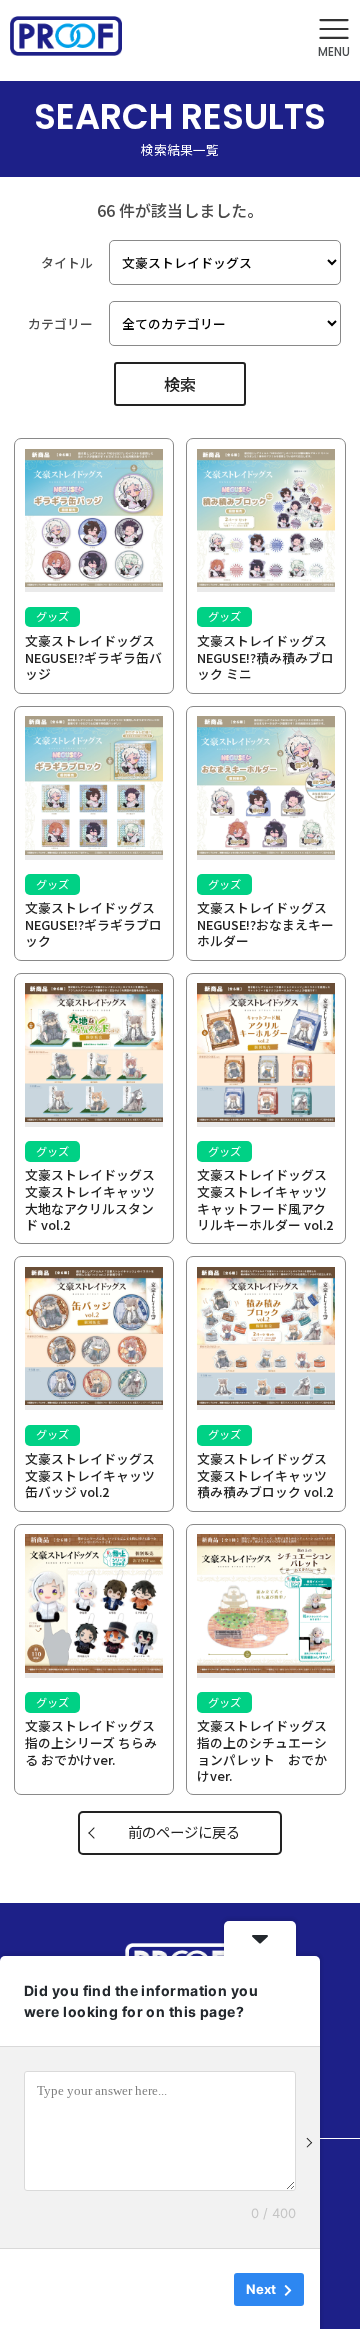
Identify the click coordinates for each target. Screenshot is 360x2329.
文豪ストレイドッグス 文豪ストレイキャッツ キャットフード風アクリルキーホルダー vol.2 (270, 1199)
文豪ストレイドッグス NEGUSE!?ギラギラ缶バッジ (96, 657)
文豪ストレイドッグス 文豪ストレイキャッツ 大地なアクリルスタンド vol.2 (98, 1199)
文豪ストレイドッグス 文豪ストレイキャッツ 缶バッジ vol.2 (98, 1475)
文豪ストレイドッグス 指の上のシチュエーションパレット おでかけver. (268, 1750)
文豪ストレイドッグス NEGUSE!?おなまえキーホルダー (268, 924)
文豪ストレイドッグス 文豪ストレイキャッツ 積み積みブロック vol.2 (270, 1475)
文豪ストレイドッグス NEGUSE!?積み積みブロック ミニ (268, 657)
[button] (334, 38)
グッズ (52, 616)
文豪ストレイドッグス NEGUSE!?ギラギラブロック (96, 924)
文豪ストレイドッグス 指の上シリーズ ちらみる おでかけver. (96, 1742)
